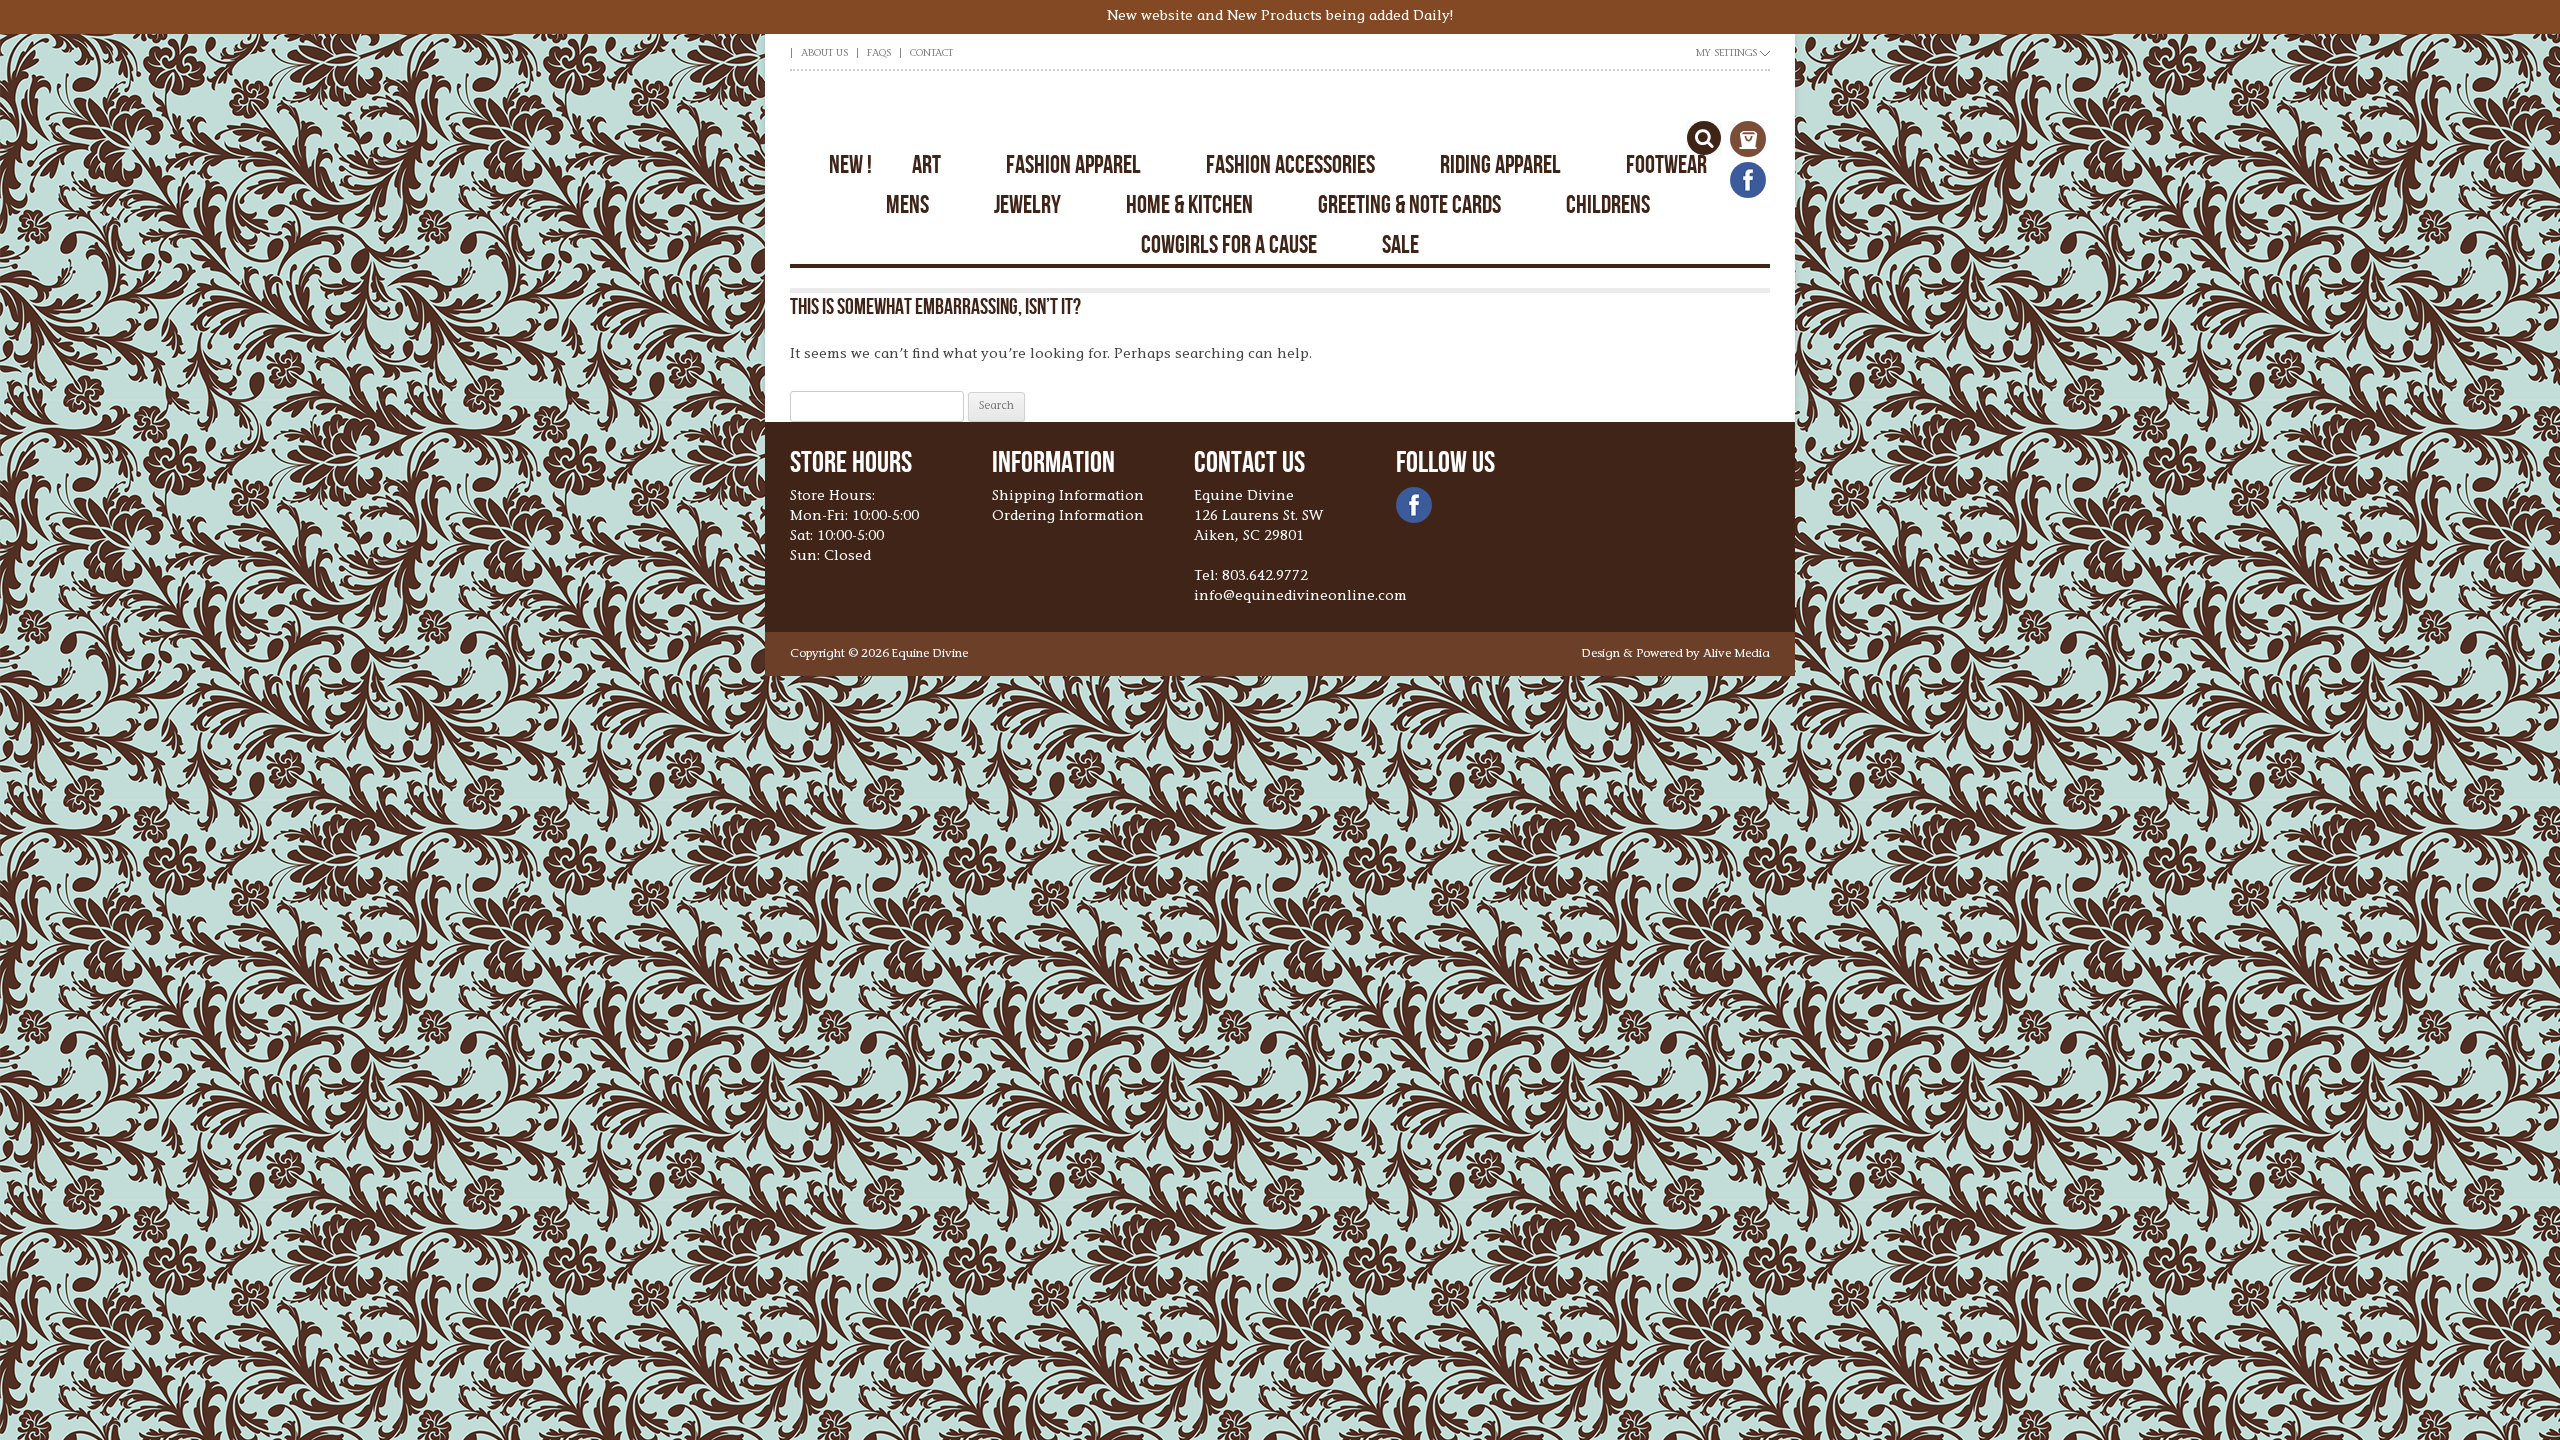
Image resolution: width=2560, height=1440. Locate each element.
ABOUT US (824, 54)
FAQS (879, 54)
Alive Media (1736, 654)
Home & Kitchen (1189, 204)
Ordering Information (1068, 517)
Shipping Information (1068, 497)
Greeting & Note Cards (1409, 204)
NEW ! (850, 164)
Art (926, 164)
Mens (907, 204)
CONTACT (931, 54)
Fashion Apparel (1073, 164)
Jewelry (1027, 204)
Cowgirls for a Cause (1229, 244)
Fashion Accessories (1290, 164)
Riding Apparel (1500, 164)
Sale (1400, 244)
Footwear (1666, 164)
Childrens (1608, 204)
